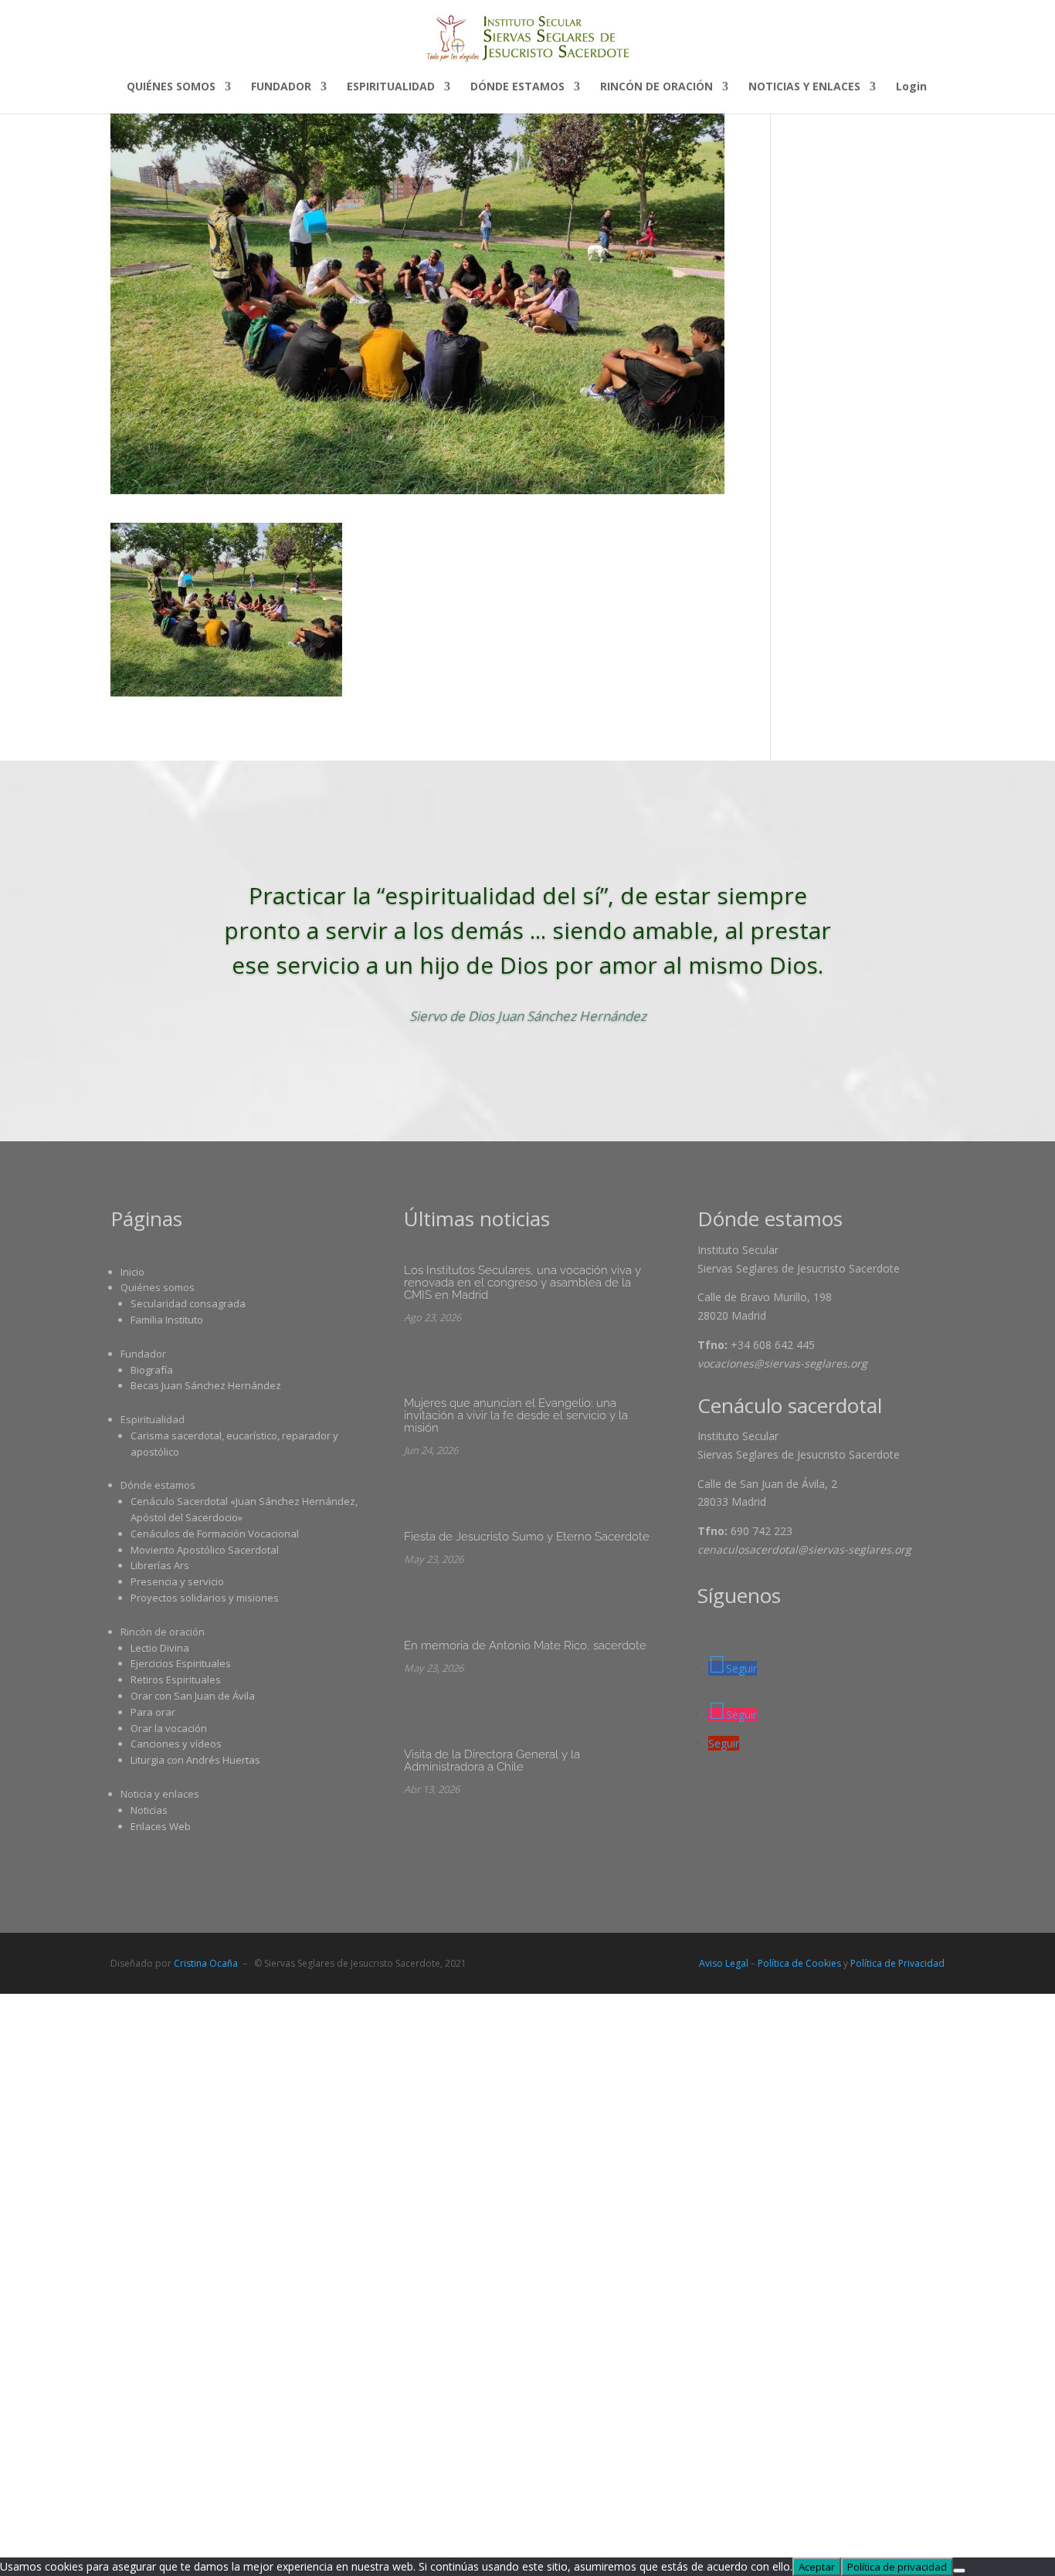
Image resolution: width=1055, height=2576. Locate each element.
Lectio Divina (160, 1648)
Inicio (132, 1272)
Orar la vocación (169, 1728)
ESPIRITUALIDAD (391, 87)
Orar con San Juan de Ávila (193, 1696)
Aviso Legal (724, 1963)
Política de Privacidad (897, 1963)
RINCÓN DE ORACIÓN (656, 87)
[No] (959, 2571)
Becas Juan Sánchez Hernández (206, 1385)
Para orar (153, 1712)
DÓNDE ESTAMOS (517, 87)
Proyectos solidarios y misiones (205, 1598)
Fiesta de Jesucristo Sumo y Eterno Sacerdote (527, 1537)
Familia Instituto (167, 1320)
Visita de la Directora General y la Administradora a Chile (492, 1761)
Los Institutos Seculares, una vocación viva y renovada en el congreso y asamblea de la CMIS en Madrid (522, 1283)
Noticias (149, 1810)
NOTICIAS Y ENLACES (804, 87)
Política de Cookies (799, 1963)
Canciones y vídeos (176, 1744)
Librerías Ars (160, 1565)
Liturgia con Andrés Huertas (195, 1760)
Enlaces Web (161, 1826)
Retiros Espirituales (176, 1679)
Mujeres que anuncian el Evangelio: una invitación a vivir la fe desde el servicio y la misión (516, 1415)
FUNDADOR (281, 87)
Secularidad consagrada (188, 1303)
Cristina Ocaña (206, 1963)
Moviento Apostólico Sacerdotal (205, 1550)
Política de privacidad (897, 2567)
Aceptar (817, 2567)
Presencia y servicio (177, 1581)
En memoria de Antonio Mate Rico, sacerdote (525, 1646)
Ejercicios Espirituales (181, 1663)
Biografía (152, 1370)
